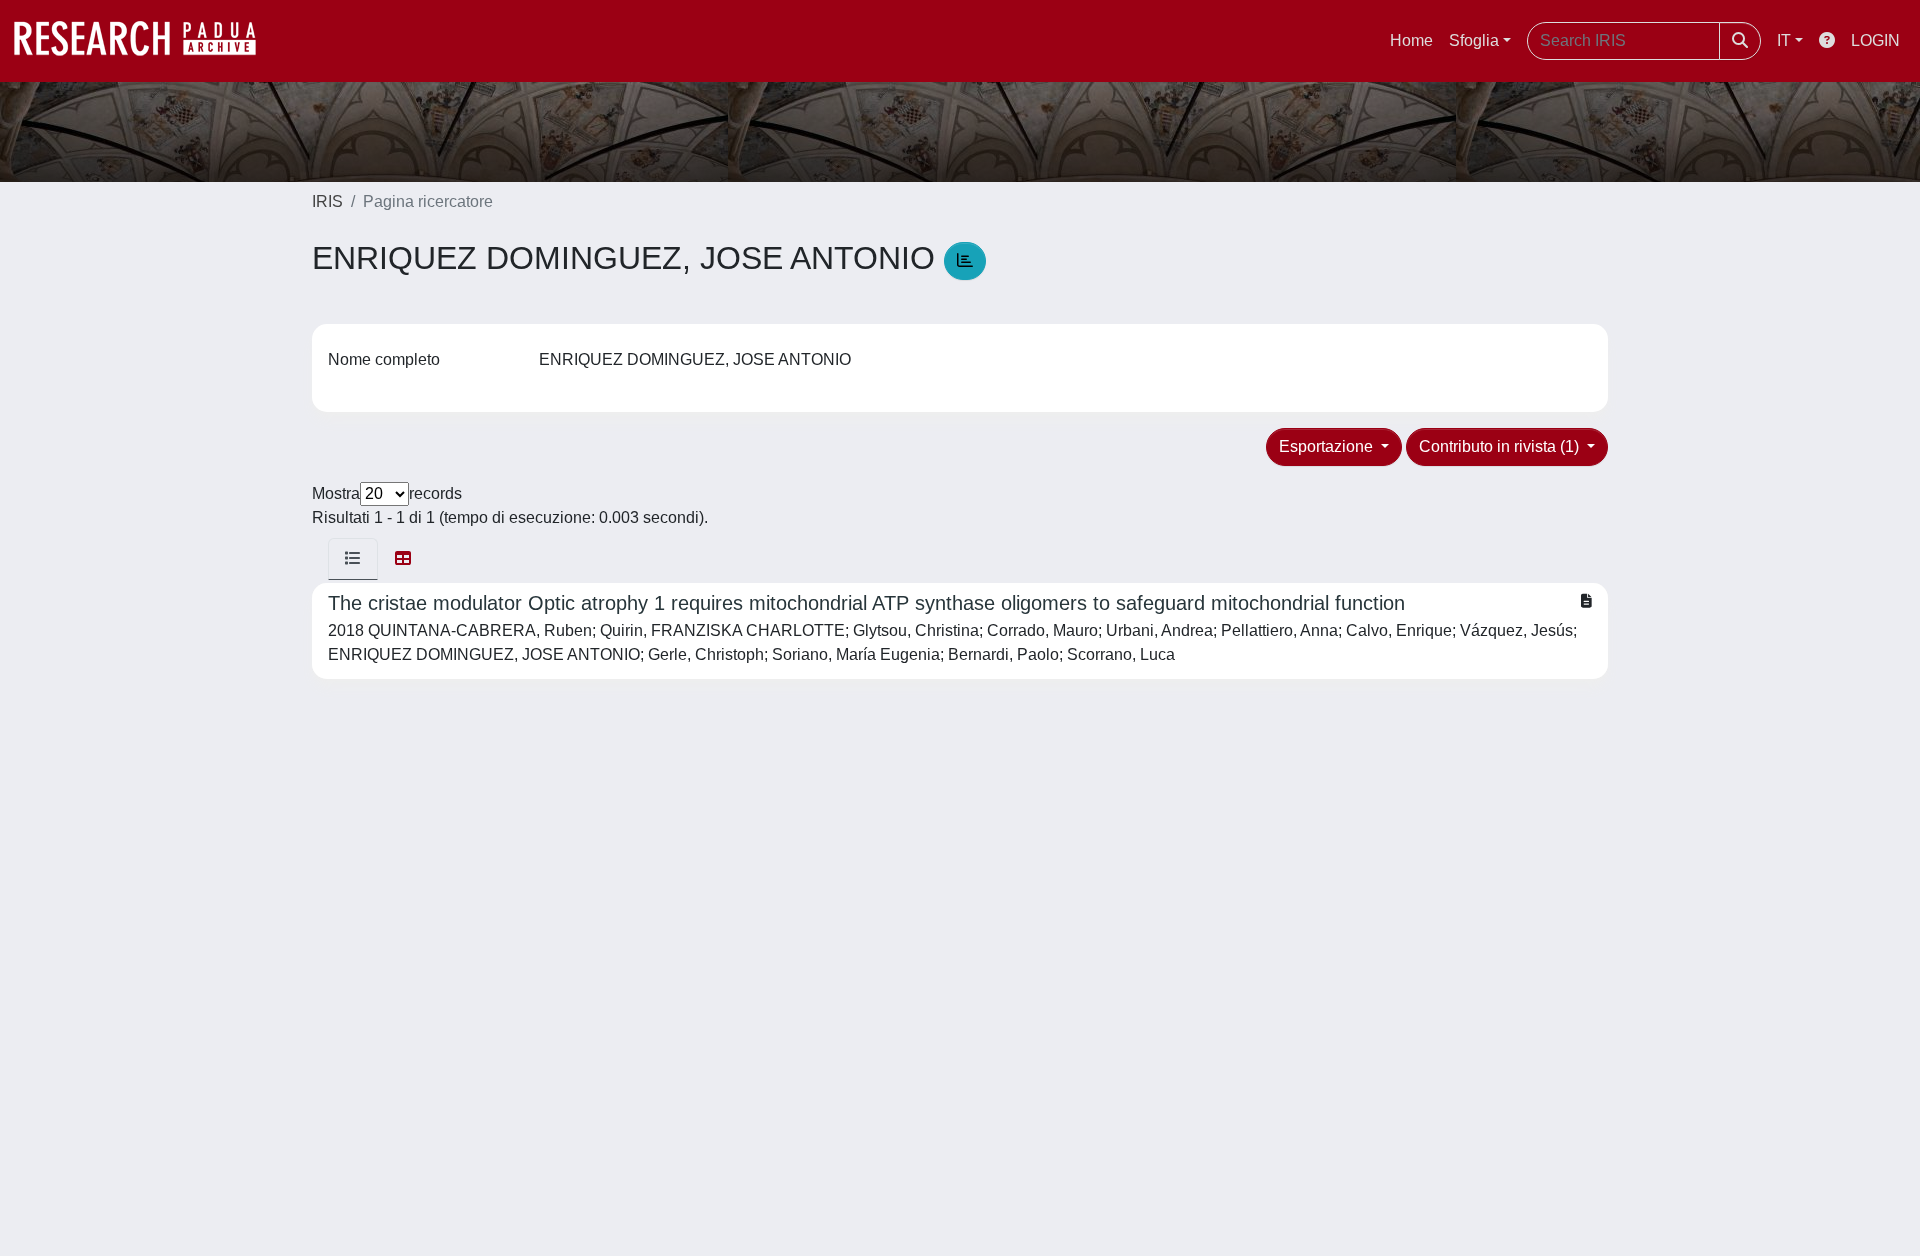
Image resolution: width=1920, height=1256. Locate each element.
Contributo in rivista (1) (1501, 446)
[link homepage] (145, 41)
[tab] (353, 559)
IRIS (327, 201)
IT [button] (1784, 40)
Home (1411, 40)
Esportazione (1328, 446)
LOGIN (1875, 40)
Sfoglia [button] (1474, 40)
